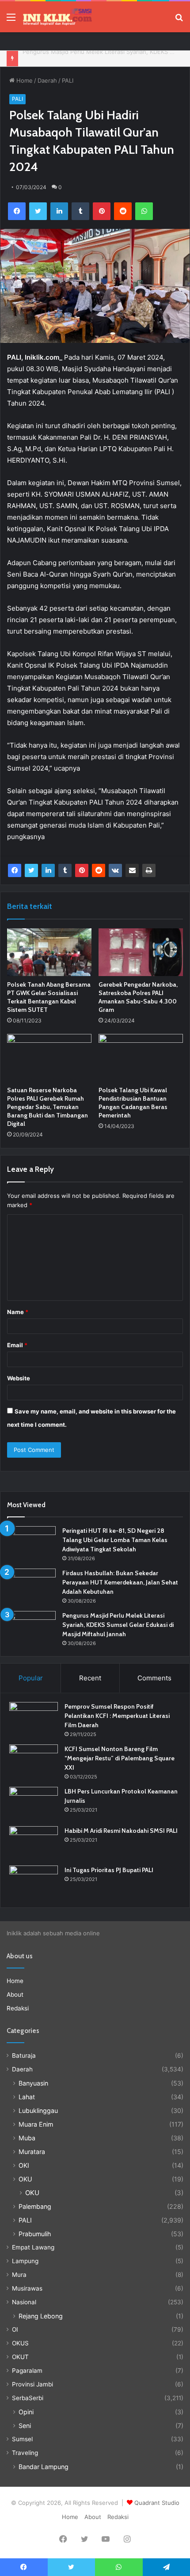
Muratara (32, 2152)
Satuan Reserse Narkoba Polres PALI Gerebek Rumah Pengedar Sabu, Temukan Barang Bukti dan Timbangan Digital (47, 1107)
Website (19, 1378)
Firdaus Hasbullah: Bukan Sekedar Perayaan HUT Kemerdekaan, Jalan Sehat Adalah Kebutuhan (120, 1582)
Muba (27, 2138)
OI (15, 2329)
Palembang (35, 2206)
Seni (25, 2426)
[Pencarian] (179, 20)
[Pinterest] (102, 211)
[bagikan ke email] (132, 870)
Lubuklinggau (38, 2111)
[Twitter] (38, 211)
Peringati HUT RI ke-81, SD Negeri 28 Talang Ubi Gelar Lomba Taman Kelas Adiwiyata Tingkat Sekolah (115, 1540)
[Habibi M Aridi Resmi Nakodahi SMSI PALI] (34, 1843)
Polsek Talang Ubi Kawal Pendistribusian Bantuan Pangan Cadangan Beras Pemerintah (133, 1103)
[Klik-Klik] (57, 17)
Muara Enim (36, 2124)
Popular (31, 1678)
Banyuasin (33, 2083)
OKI (24, 2165)
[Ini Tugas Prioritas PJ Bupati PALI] (34, 1882)
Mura (19, 2275)
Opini (26, 2412)
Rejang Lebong (41, 2316)
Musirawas (27, 2288)
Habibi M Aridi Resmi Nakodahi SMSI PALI (121, 1831)
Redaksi (18, 2008)
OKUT (20, 2357)
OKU (25, 2179)
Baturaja (24, 2055)
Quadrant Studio (157, 2503)
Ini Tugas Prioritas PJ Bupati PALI (109, 1870)
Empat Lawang (33, 2247)
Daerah (47, 80)
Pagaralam (27, 2371)
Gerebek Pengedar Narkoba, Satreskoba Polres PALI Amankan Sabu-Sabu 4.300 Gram (138, 997)
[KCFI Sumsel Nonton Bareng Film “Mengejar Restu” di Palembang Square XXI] (34, 1761)
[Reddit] (123, 211)
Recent (90, 1678)
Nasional (24, 2302)
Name (18, 1312)
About (15, 1995)
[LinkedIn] (59, 211)
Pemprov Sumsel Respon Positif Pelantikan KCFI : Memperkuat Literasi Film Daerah (117, 1716)
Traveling (25, 2453)
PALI (68, 80)
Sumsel (22, 2439)
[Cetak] (149, 870)
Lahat (27, 2097)
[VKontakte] (115, 870)
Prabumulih (35, 2234)
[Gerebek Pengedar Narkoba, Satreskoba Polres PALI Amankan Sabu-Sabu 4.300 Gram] (141, 952)
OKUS (20, 2343)
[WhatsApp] (144, 211)
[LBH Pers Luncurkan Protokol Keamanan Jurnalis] (34, 1803)
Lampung (25, 2261)
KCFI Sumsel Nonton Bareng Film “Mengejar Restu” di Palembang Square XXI (120, 1758)
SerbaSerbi (28, 2398)
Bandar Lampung (44, 2467)
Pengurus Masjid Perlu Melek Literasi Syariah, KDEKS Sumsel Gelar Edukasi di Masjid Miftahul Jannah (118, 1625)
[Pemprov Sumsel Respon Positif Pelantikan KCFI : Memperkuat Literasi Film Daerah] (34, 1719)
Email (17, 1345)
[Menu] (11, 20)
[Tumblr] (80, 211)
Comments (154, 1678)
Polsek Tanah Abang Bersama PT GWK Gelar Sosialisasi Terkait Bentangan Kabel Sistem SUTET (49, 997)
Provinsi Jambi (32, 2384)
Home (24, 80)
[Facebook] (17, 211)
